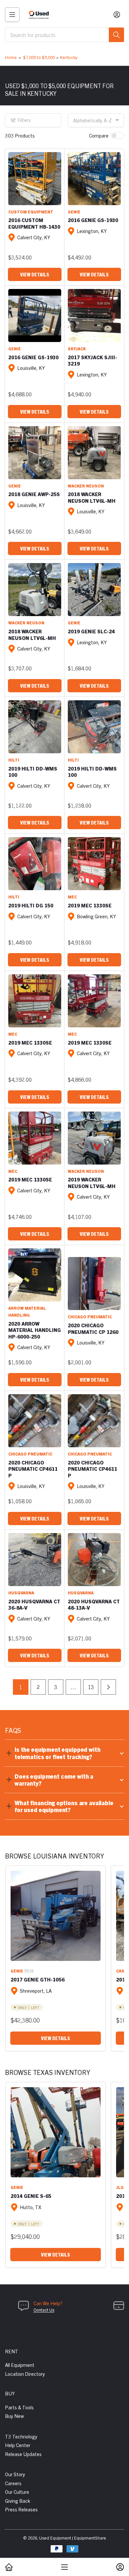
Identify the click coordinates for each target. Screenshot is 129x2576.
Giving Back (18, 2501)
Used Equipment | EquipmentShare (73, 2538)
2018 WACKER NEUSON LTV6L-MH (92, 497)
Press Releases (21, 2509)
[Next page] (108, 1687)
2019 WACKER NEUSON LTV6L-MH (92, 1183)
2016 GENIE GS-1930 (93, 220)
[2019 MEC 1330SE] (94, 864)
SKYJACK (77, 348)
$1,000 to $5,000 (39, 57)
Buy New (14, 2416)
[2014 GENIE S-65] (56, 2132)
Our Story (15, 2474)
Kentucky (69, 57)
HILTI (14, 760)
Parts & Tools (19, 2407)
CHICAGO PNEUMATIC (90, 1317)
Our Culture (17, 2492)
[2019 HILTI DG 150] (35, 864)
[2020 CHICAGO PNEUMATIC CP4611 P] (35, 1421)
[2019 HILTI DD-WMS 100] (35, 727)
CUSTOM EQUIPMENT (31, 212)
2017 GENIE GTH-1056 (38, 1979)
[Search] (116, 35)
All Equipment (20, 2365)
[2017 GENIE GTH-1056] (56, 1916)
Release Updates (23, 2454)
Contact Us (44, 2310)
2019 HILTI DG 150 (31, 905)
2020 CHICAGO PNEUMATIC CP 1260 (93, 1328)
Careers (13, 2483)
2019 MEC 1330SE (90, 905)
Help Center (18, 2445)
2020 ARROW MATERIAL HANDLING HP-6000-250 (35, 1330)
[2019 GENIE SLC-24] (94, 590)
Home (11, 57)
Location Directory (25, 2374)
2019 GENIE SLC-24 (91, 631)
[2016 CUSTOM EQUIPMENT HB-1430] (35, 179)
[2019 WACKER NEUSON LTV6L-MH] (94, 1138)
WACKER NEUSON (86, 486)
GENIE (74, 212)
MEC (72, 897)
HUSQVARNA (21, 1593)
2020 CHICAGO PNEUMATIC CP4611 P (33, 1469)
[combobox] (64, 35)
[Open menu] (12, 15)
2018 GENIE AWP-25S (34, 494)
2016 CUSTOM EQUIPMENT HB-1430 (34, 223)
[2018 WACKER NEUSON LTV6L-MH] (94, 453)
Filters (24, 120)
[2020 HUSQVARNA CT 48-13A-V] (94, 1560)
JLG (120, 2187)
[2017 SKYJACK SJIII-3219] (94, 315)
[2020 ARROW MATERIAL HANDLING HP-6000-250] (35, 1275)
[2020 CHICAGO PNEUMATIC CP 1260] (94, 1284)
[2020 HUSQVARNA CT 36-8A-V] (35, 1560)
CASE (122, 1971)
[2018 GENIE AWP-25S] (35, 453)
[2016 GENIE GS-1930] (94, 179)
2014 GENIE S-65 (31, 2196)
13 (91, 1687)
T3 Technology (21, 2436)
